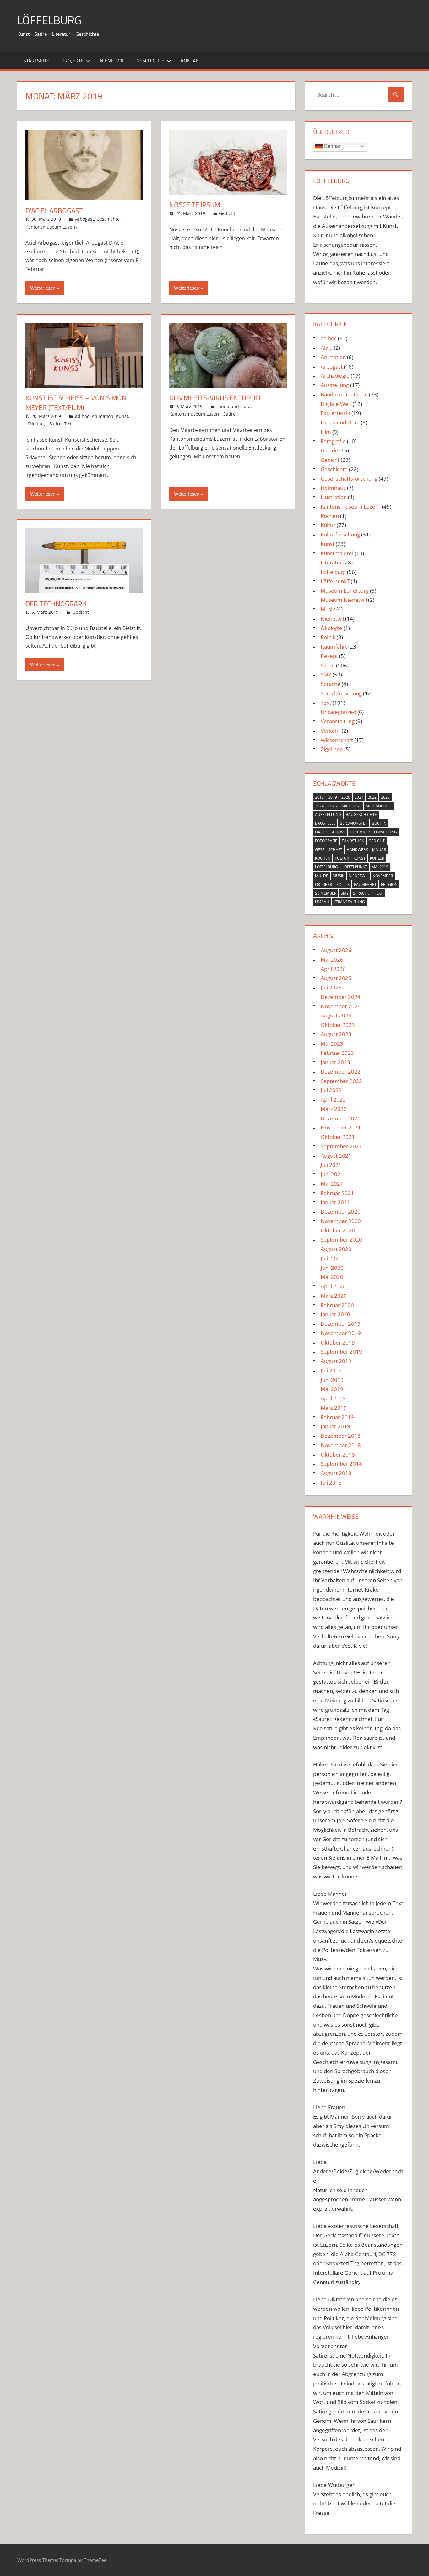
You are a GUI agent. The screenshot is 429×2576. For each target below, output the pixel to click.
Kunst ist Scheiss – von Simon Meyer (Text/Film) (76, 403)
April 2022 (333, 1099)
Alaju (327, 348)
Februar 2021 (337, 1193)
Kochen (330, 516)
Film (326, 432)
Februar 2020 (337, 1305)
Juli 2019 (331, 1370)
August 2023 (336, 1034)
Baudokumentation (344, 394)
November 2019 (341, 1333)
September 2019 (341, 1352)
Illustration (334, 497)
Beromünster (354, 823)
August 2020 (336, 1249)
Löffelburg (36, 424)
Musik (328, 609)
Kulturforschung (340, 534)
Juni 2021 (332, 1174)
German (332, 146)
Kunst (122, 416)
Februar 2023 (337, 1053)
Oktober (323, 884)
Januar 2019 (335, 1426)
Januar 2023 (335, 1062)
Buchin (379, 823)
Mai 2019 (380, 867)
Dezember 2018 (341, 1436)
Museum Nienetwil (344, 600)
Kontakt (191, 61)
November (383, 876)
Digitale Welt (336, 404)
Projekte (73, 61)
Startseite (36, 61)
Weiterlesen (43, 288)
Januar (379, 850)
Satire (55, 424)
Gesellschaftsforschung (349, 479)
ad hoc (82, 416)
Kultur (328, 525)
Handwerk (357, 850)
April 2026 (333, 969)
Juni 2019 (332, 1380)
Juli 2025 (331, 987)
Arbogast (84, 219)
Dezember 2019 (341, 1324)
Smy (345, 893)
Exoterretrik (335, 413)
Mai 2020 (332, 1277)
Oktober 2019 (338, 1342)
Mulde (322, 876)
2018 (319, 797)
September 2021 (341, 1146)
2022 (372, 797)
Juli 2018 (331, 1482)
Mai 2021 (332, 1184)
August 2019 (336, 1361)
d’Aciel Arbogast (54, 211)
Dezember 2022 (341, 1072)
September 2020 (341, 1239)
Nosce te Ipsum (195, 205)
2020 (346, 797)
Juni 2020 (332, 1268)
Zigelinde (332, 749)
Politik (328, 637)
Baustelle (325, 823)
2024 (319, 806)
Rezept (329, 656)
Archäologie (335, 376)
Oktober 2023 (338, 1025)
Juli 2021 (331, 1165)
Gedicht (227, 213)
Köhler (377, 858)
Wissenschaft (337, 740)
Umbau (322, 902)
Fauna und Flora (234, 406)
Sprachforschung (341, 693)
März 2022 (334, 1109)
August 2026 (336, 950)
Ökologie (331, 628)
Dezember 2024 (341, 997)
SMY (326, 674)
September (326, 893)
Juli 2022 (331, 1090)
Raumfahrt (334, 647)
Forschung (386, 832)
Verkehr (331, 731)
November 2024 (341, 1006)
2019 (333, 797)
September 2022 (341, 1081)
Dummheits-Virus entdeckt (215, 398)
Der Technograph (56, 604)
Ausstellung (335, 385)
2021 (359, 797)
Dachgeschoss (330, 832)
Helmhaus (333, 488)
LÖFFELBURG (49, 20)
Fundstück (353, 841)
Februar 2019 (337, 1417)
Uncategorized (338, 712)
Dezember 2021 (341, 1118)
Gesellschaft (329, 850)
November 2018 (341, 1445)
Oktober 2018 (338, 1455)
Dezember (360, 832)
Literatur (331, 562)
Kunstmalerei (337, 553)
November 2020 (341, 1221)
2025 (333, 806)
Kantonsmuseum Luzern (51, 227)
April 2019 (333, 1398)
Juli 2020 (331, 1258)
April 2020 (333, 1286)
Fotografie (333, 441)
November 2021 (341, 1127)
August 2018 (336, 1473)
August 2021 (336, 1156)
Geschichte (150, 61)
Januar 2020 (335, 1314)
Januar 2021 (335, 1202)
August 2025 (336, 978)
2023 (385, 797)
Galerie (329, 450)
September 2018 (341, 1464)
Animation (103, 416)
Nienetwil (112, 61)
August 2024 (336, 1015)
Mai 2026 (332, 959)
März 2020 (334, 1296)
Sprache (331, 684)
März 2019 (334, 1408)
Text (68, 424)
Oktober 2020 (338, 1230)
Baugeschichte (361, 814)
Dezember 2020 (341, 1212)
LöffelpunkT (335, 581)
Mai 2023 (332, 1044)
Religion (389, 884)
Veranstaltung (338, 721)
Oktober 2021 (338, 1137)
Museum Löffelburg (345, 591)
